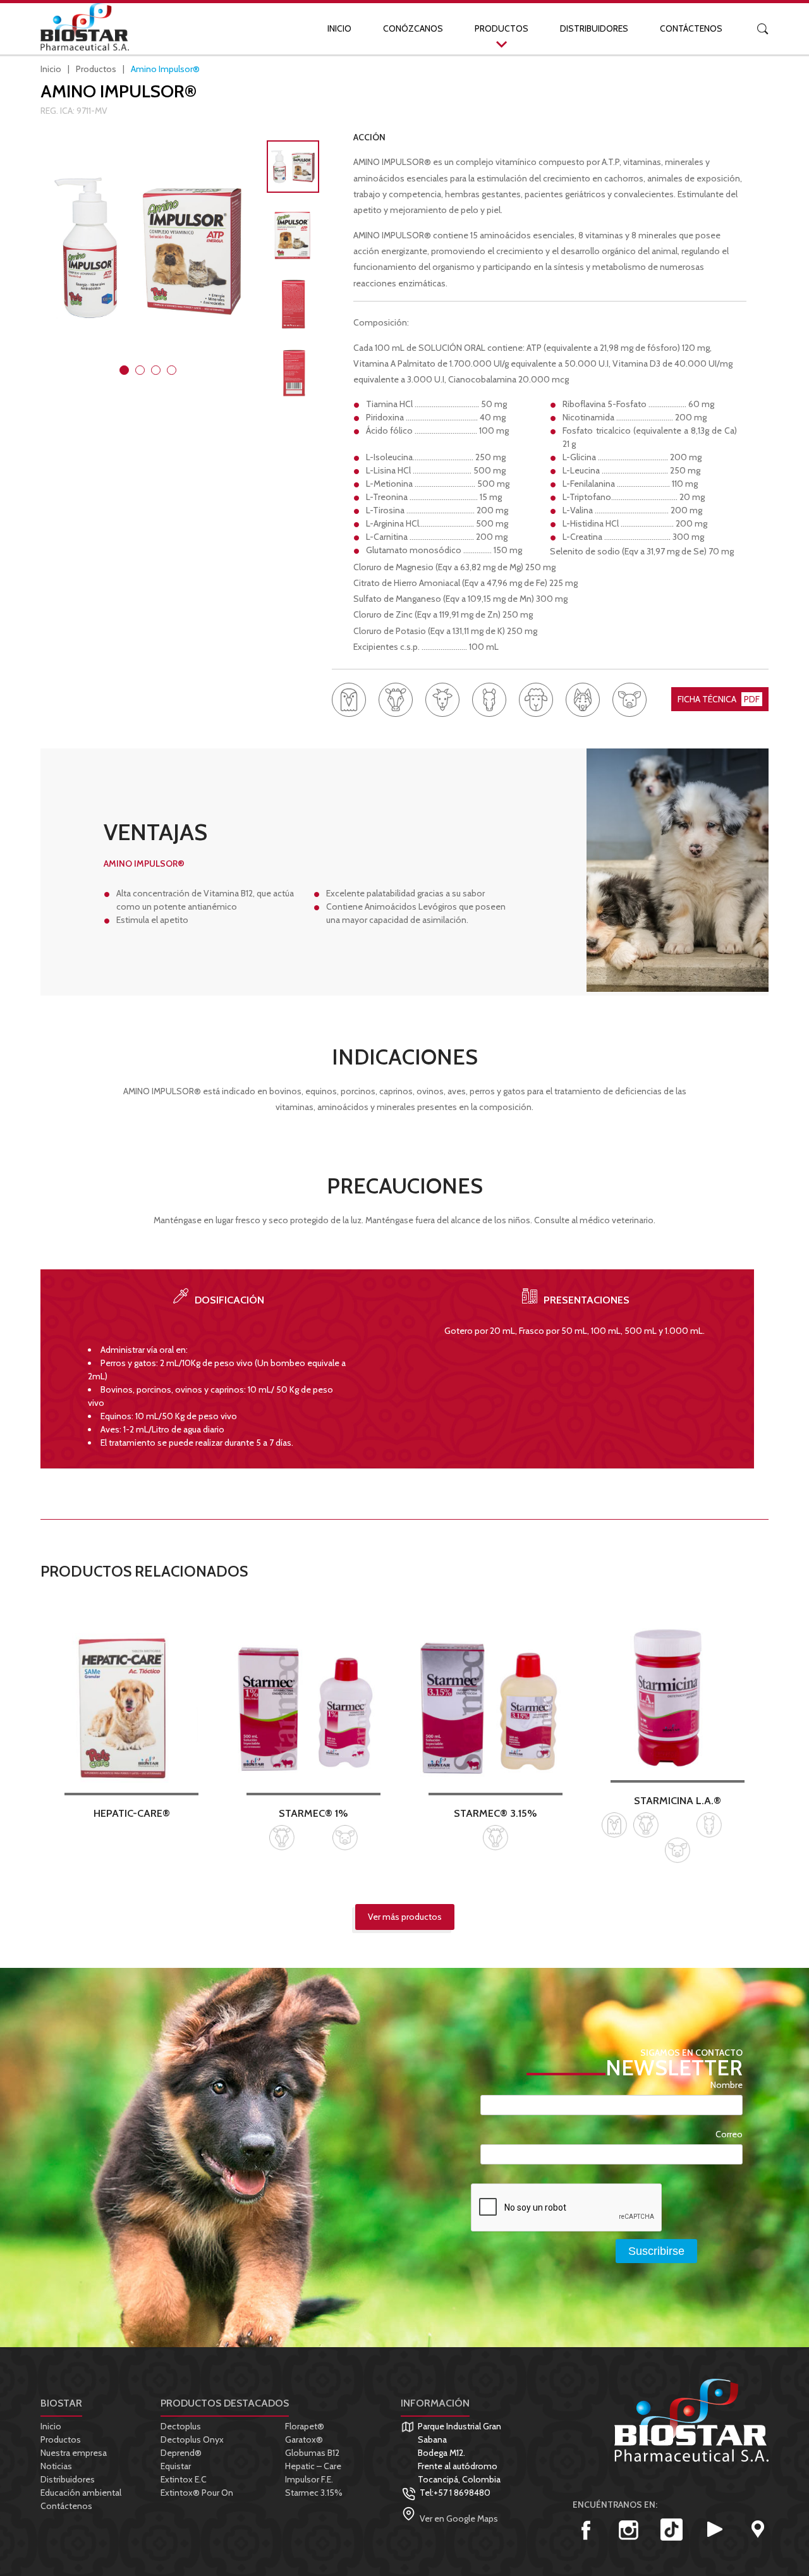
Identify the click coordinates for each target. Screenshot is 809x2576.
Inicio (339, 28)
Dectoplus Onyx (192, 2439)
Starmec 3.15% (314, 2493)
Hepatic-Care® (132, 1813)
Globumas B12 (312, 2453)
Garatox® (304, 2439)
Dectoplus (181, 2426)
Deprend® (181, 2453)
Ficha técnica (719, 699)
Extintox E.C (184, 2479)
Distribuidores (594, 28)
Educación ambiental (81, 2493)
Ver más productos (405, 1917)
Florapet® (305, 2426)
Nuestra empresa (74, 2453)
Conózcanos (413, 28)
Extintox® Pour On (197, 2493)
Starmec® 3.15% (496, 1813)
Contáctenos (691, 28)
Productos (502, 28)
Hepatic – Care (313, 2466)
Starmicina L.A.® (678, 1800)
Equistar (176, 2466)
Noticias (56, 2466)
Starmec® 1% (313, 1813)
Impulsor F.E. (309, 2479)
